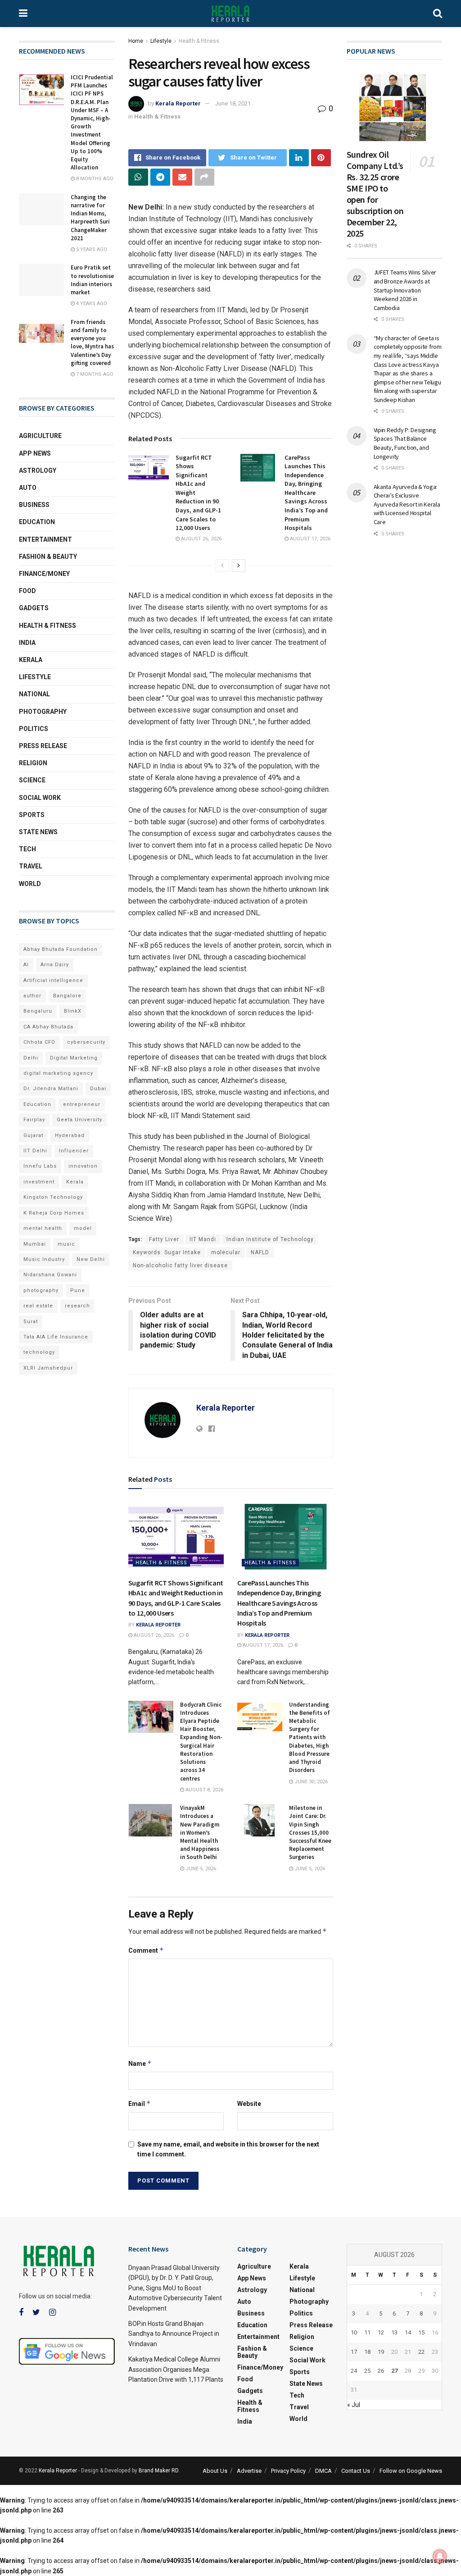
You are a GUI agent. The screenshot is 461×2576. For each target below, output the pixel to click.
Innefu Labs (40, 1166)
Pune (78, 1290)
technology (39, 1352)
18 (367, 2352)
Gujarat (33, 1135)
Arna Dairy (55, 965)
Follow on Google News (411, 2471)
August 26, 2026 (201, 539)
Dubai (98, 1089)
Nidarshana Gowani (50, 1275)
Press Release (43, 746)
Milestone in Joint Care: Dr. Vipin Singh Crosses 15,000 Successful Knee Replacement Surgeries (310, 1832)
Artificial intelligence (53, 980)
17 (354, 2352)
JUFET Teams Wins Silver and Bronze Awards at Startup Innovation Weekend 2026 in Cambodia (405, 290)
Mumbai (35, 1244)
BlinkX (73, 1011)
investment (39, 1182)
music (66, 1244)
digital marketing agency (58, 1073)
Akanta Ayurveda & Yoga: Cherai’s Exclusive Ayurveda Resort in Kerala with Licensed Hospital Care (407, 504)
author (32, 996)
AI (26, 965)
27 (394, 2371)
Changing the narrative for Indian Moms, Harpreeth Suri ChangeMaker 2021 (90, 218)
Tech (27, 849)
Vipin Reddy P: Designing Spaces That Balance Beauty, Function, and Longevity (405, 443)
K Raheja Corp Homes (54, 1213)
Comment (146, 1950)
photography (41, 1290)
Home (136, 41)
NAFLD (260, 1252)
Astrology (38, 470)
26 (381, 2371)
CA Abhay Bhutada (48, 1027)
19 (381, 2352)
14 (408, 2332)
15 (421, 2332)
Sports (32, 815)
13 (394, 2332)
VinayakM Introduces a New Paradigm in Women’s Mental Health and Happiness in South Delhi (200, 1832)
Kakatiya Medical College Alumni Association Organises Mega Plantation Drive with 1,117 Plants (176, 2369)
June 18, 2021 (233, 103)
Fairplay (34, 1120)
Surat (31, 1322)
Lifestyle (161, 41)
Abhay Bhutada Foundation (61, 949)
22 (421, 2352)
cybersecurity (86, 1042)
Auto (28, 488)
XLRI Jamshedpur (48, 1368)
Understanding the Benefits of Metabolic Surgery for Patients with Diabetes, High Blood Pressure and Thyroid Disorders (310, 1738)
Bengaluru (38, 1011)
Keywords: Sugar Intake (167, 1252)
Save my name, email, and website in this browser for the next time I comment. (228, 2149)
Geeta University (79, 1120)
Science (32, 780)
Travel (31, 866)
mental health (43, 1228)
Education (37, 522)
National (34, 694)
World (30, 884)
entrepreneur (82, 1104)
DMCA (323, 2471)
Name (140, 2063)
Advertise (249, 2471)
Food (27, 591)
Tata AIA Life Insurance (56, 1337)
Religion (33, 763)
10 (354, 2332)
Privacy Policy (288, 2471)
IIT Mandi (203, 1239)
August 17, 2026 (310, 539)
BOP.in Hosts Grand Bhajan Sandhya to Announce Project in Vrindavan (174, 2334)
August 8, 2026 (204, 1790)
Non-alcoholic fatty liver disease (180, 1265)
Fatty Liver (164, 1239)
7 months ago (94, 374)
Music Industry (44, 1259)
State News (38, 832)
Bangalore (67, 996)
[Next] (239, 566)
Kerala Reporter (178, 103)
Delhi (31, 1058)
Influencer (74, 1151)
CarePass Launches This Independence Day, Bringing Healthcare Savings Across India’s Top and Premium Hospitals (306, 493)
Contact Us (356, 2471)
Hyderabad (70, 1135)
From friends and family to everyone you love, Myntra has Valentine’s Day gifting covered (92, 343)
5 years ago (91, 249)
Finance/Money (44, 574)
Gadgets (34, 608)
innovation (83, 1166)
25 (367, 2371)
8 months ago (94, 179)
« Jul (354, 2405)
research (77, 1306)
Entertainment (45, 539)
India (27, 643)
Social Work (40, 798)
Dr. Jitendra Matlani (51, 1089)
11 (367, 2332)
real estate (38, 1306)
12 (381, 2332)
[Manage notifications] (440, 2556)
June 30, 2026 (310, 1782)
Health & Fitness (199, 41)
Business (34, 505)
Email (140, 2103)
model (83, 1228)
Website (249, 2104)
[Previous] (222, 566)
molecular (226, 1252)
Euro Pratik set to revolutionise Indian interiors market (92, 280)
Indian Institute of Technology (270, 1239)
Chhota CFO (39, 1042)
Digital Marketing (74, 1058)
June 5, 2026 (200, 1869)
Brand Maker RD (158, 2471)
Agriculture (40, 436)
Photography (43, 712)
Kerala (31, 660)
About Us (215, 2471)
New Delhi (91, 1259)
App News (35, 453)
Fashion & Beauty (48, 557)
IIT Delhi (35, 1151)
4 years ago (91, 304)
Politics (34, 729)
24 (354, 2371)
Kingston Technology (53, 1197)
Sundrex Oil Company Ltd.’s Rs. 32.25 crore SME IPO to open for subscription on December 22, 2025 (375, 194)
